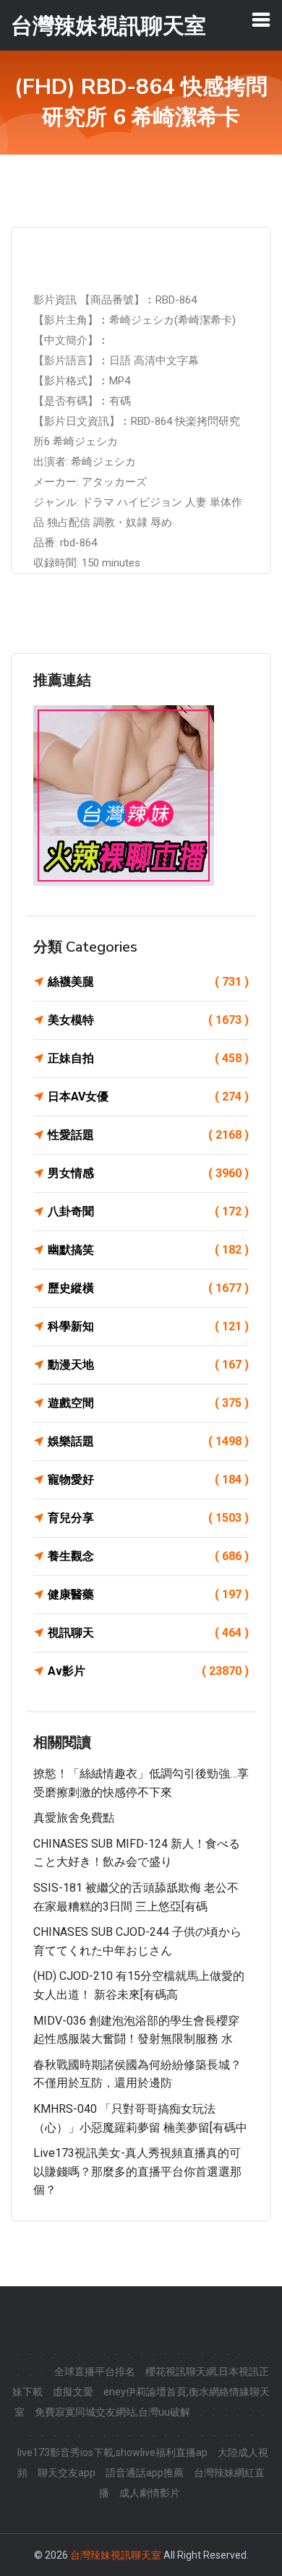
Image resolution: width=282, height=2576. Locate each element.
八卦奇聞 (148, 1211)
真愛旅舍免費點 (74, 1818)
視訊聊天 (148, 1633)
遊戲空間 (148, 1403)
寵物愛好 (148, 1479)
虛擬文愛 (73, 2392)
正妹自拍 (148, 1058)
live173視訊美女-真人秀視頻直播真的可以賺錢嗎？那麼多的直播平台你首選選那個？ (137, 2171)
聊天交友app (67, 2473)
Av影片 (148, 1671)
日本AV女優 (148, 1097)
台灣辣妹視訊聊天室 (116, 2555)
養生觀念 (148, 1556)
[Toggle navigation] (261, 20)
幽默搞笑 (148, 1250)
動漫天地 (148, 1365)
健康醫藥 (148, 1594)
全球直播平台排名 (95, 2372)
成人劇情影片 (150, 2493)
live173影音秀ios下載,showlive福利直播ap (112, 2452)
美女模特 (148, 1020)
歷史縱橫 (148, 1288)
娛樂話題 (148, 1441)
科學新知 (148, 1326)
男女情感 (148, 1173)
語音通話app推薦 (145, 2473)
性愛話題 (148, 1135)
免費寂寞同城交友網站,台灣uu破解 (112, 2412)
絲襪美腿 (148, 982)
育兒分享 (148, 1518)
